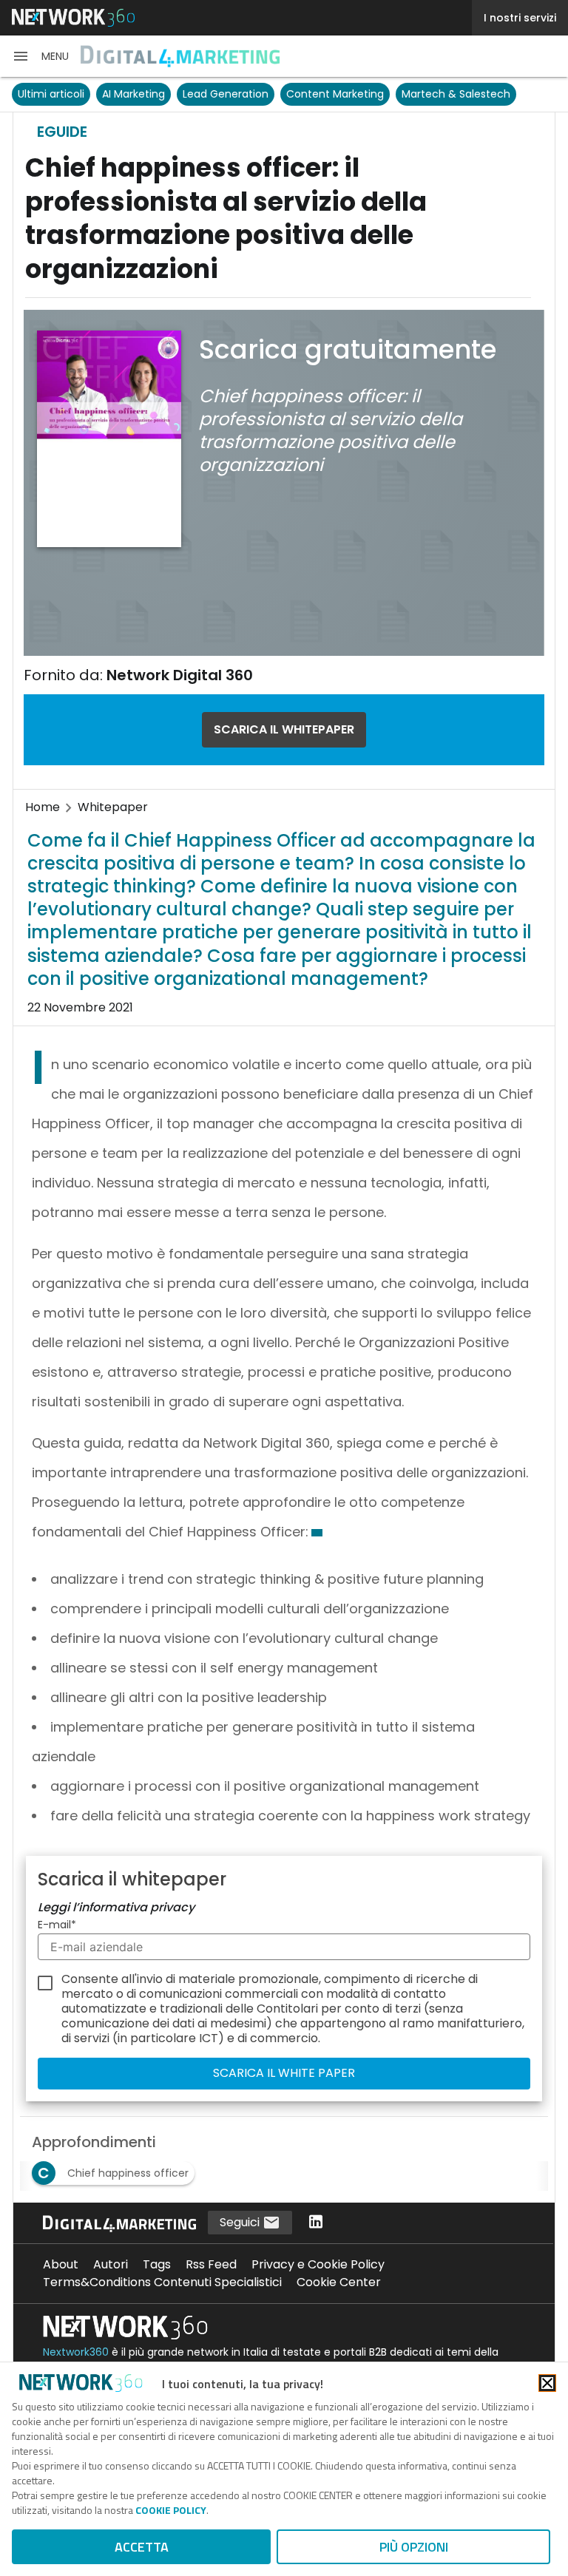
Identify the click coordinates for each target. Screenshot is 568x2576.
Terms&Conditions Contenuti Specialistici (162, 2282)
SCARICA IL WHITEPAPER (284, 729)
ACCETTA (142, 2547)
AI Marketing (133, 94)
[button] (40, 56)
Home (43, 807)
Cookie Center (339, 2282)
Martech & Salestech (456, 94)
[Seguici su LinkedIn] (316, 2223)
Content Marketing (335, 94)
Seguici (241, 2222)
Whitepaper (113, 807)
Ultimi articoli (51, 94)
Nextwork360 (76, 2352)
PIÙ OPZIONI (414, 2547)
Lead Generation (226, 94)
